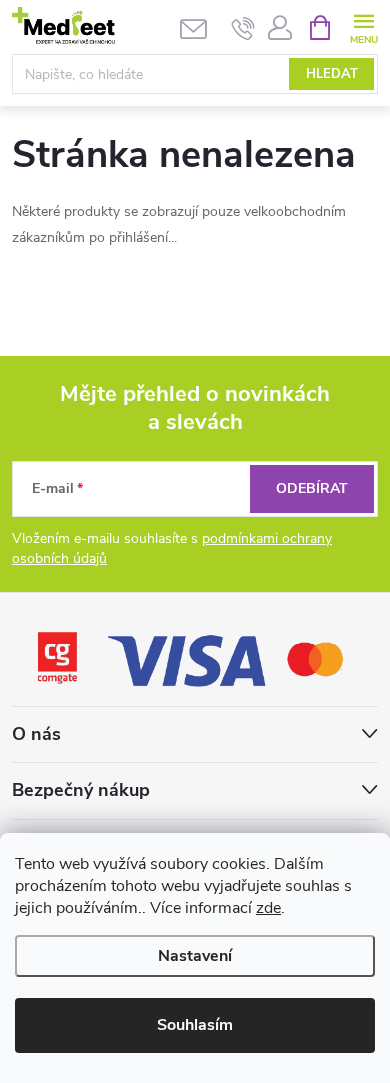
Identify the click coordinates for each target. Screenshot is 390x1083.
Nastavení (195, 956)
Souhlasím (195, 1025)
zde (268, 908)
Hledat (332, 74)
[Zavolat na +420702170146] (243, 28)
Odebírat (312, 488)
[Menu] (363, 26)
